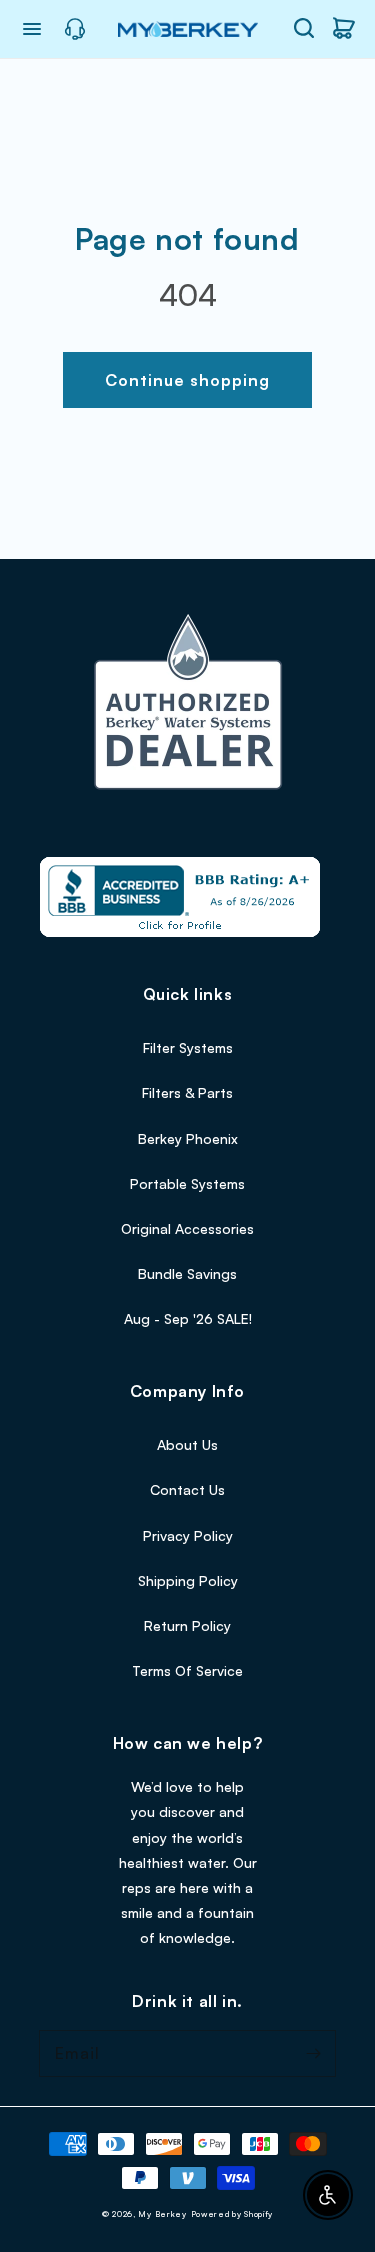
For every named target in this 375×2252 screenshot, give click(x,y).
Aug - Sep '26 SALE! (188, 1318)
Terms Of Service (187, 1670)
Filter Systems (188, 1047)
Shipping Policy (188, 1580)
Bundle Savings (187, 1273)
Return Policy (187, 1625)
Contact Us (187, 1489)
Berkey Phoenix (188, 1138)
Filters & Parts (187, 1092)
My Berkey (162, 2214)
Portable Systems (187, 1183)
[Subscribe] (313, 2053)
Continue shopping (187, 380)
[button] (304, 28)
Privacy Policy (188, 1535)
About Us (187, 1444)
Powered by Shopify (232, 2214)
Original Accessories (187, 1228)
